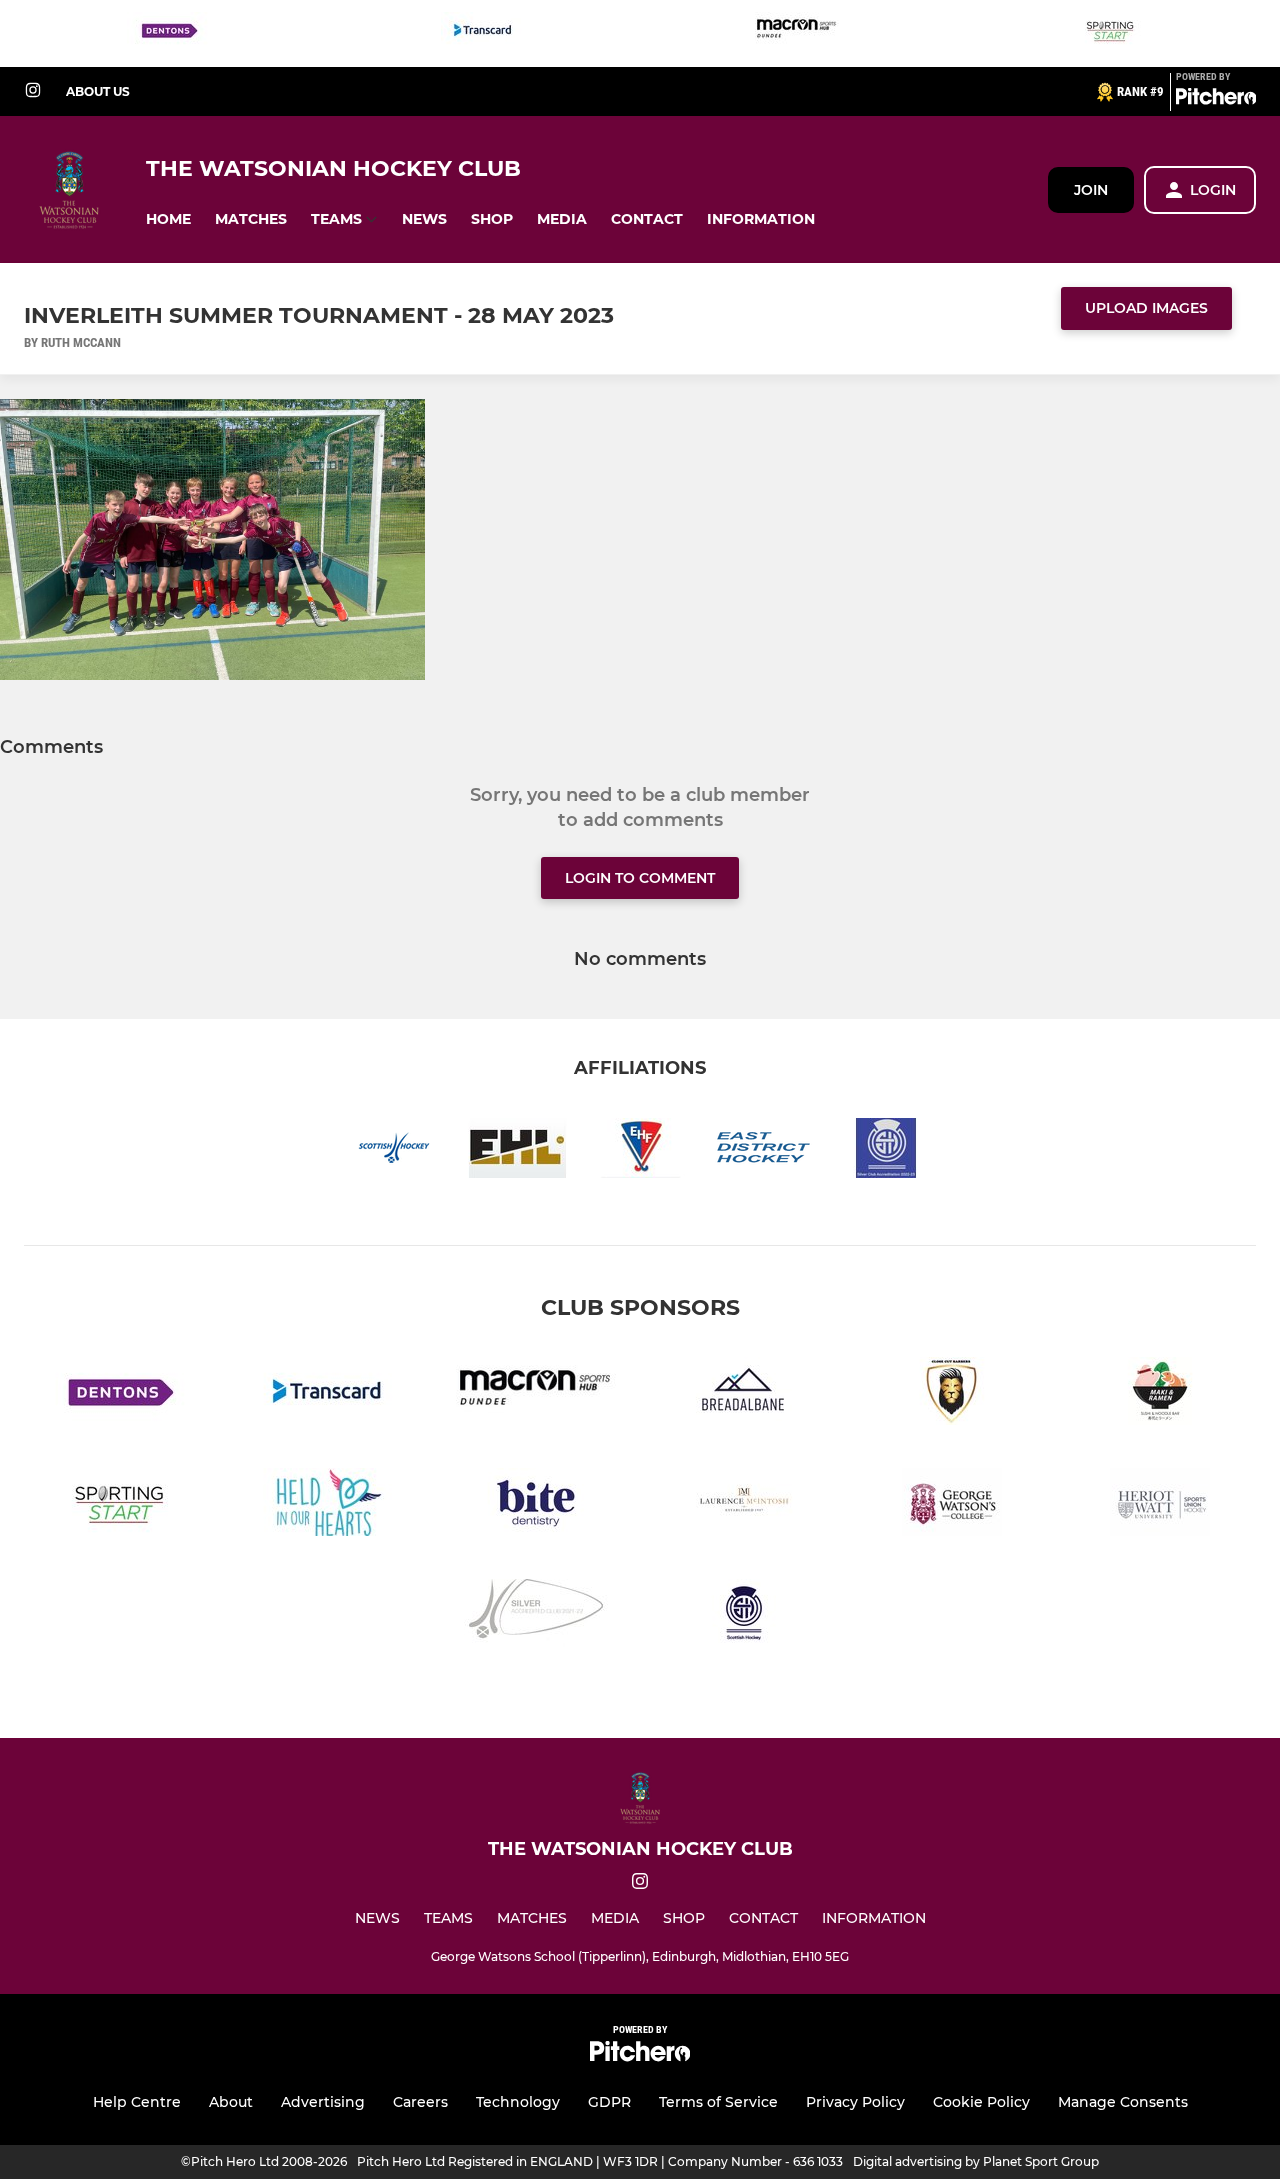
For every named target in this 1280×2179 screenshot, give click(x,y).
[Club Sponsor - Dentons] (169, 33)
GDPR (609, 2102)
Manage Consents (1123, 2102)
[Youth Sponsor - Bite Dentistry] (536, 1505)
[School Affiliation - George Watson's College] (952, 1505)
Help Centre (137, 2102)
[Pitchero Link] (1216, 100)
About (231, 2102)
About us (98, 91)
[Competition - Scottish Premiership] (744, 1616)
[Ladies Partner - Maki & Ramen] (1160, 1394)
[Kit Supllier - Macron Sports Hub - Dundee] (797, 33)
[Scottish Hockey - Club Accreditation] (536, 1616)
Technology (518, 2102)
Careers (420, 2102)
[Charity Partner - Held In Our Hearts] (328, 1505)
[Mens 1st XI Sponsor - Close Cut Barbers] (952, 1394)
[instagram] (33, 91)
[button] (168, 219)
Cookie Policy (981, 2102)
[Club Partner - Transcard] (483, 33)
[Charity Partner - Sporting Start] (1111, 33)
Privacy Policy (855, 2102)
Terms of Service (718, 2102)
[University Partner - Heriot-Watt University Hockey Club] (1160, 1505)
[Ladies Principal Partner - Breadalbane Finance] (744, 1394)
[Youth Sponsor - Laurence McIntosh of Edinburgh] (744, 1505)
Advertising (323, 2102)
